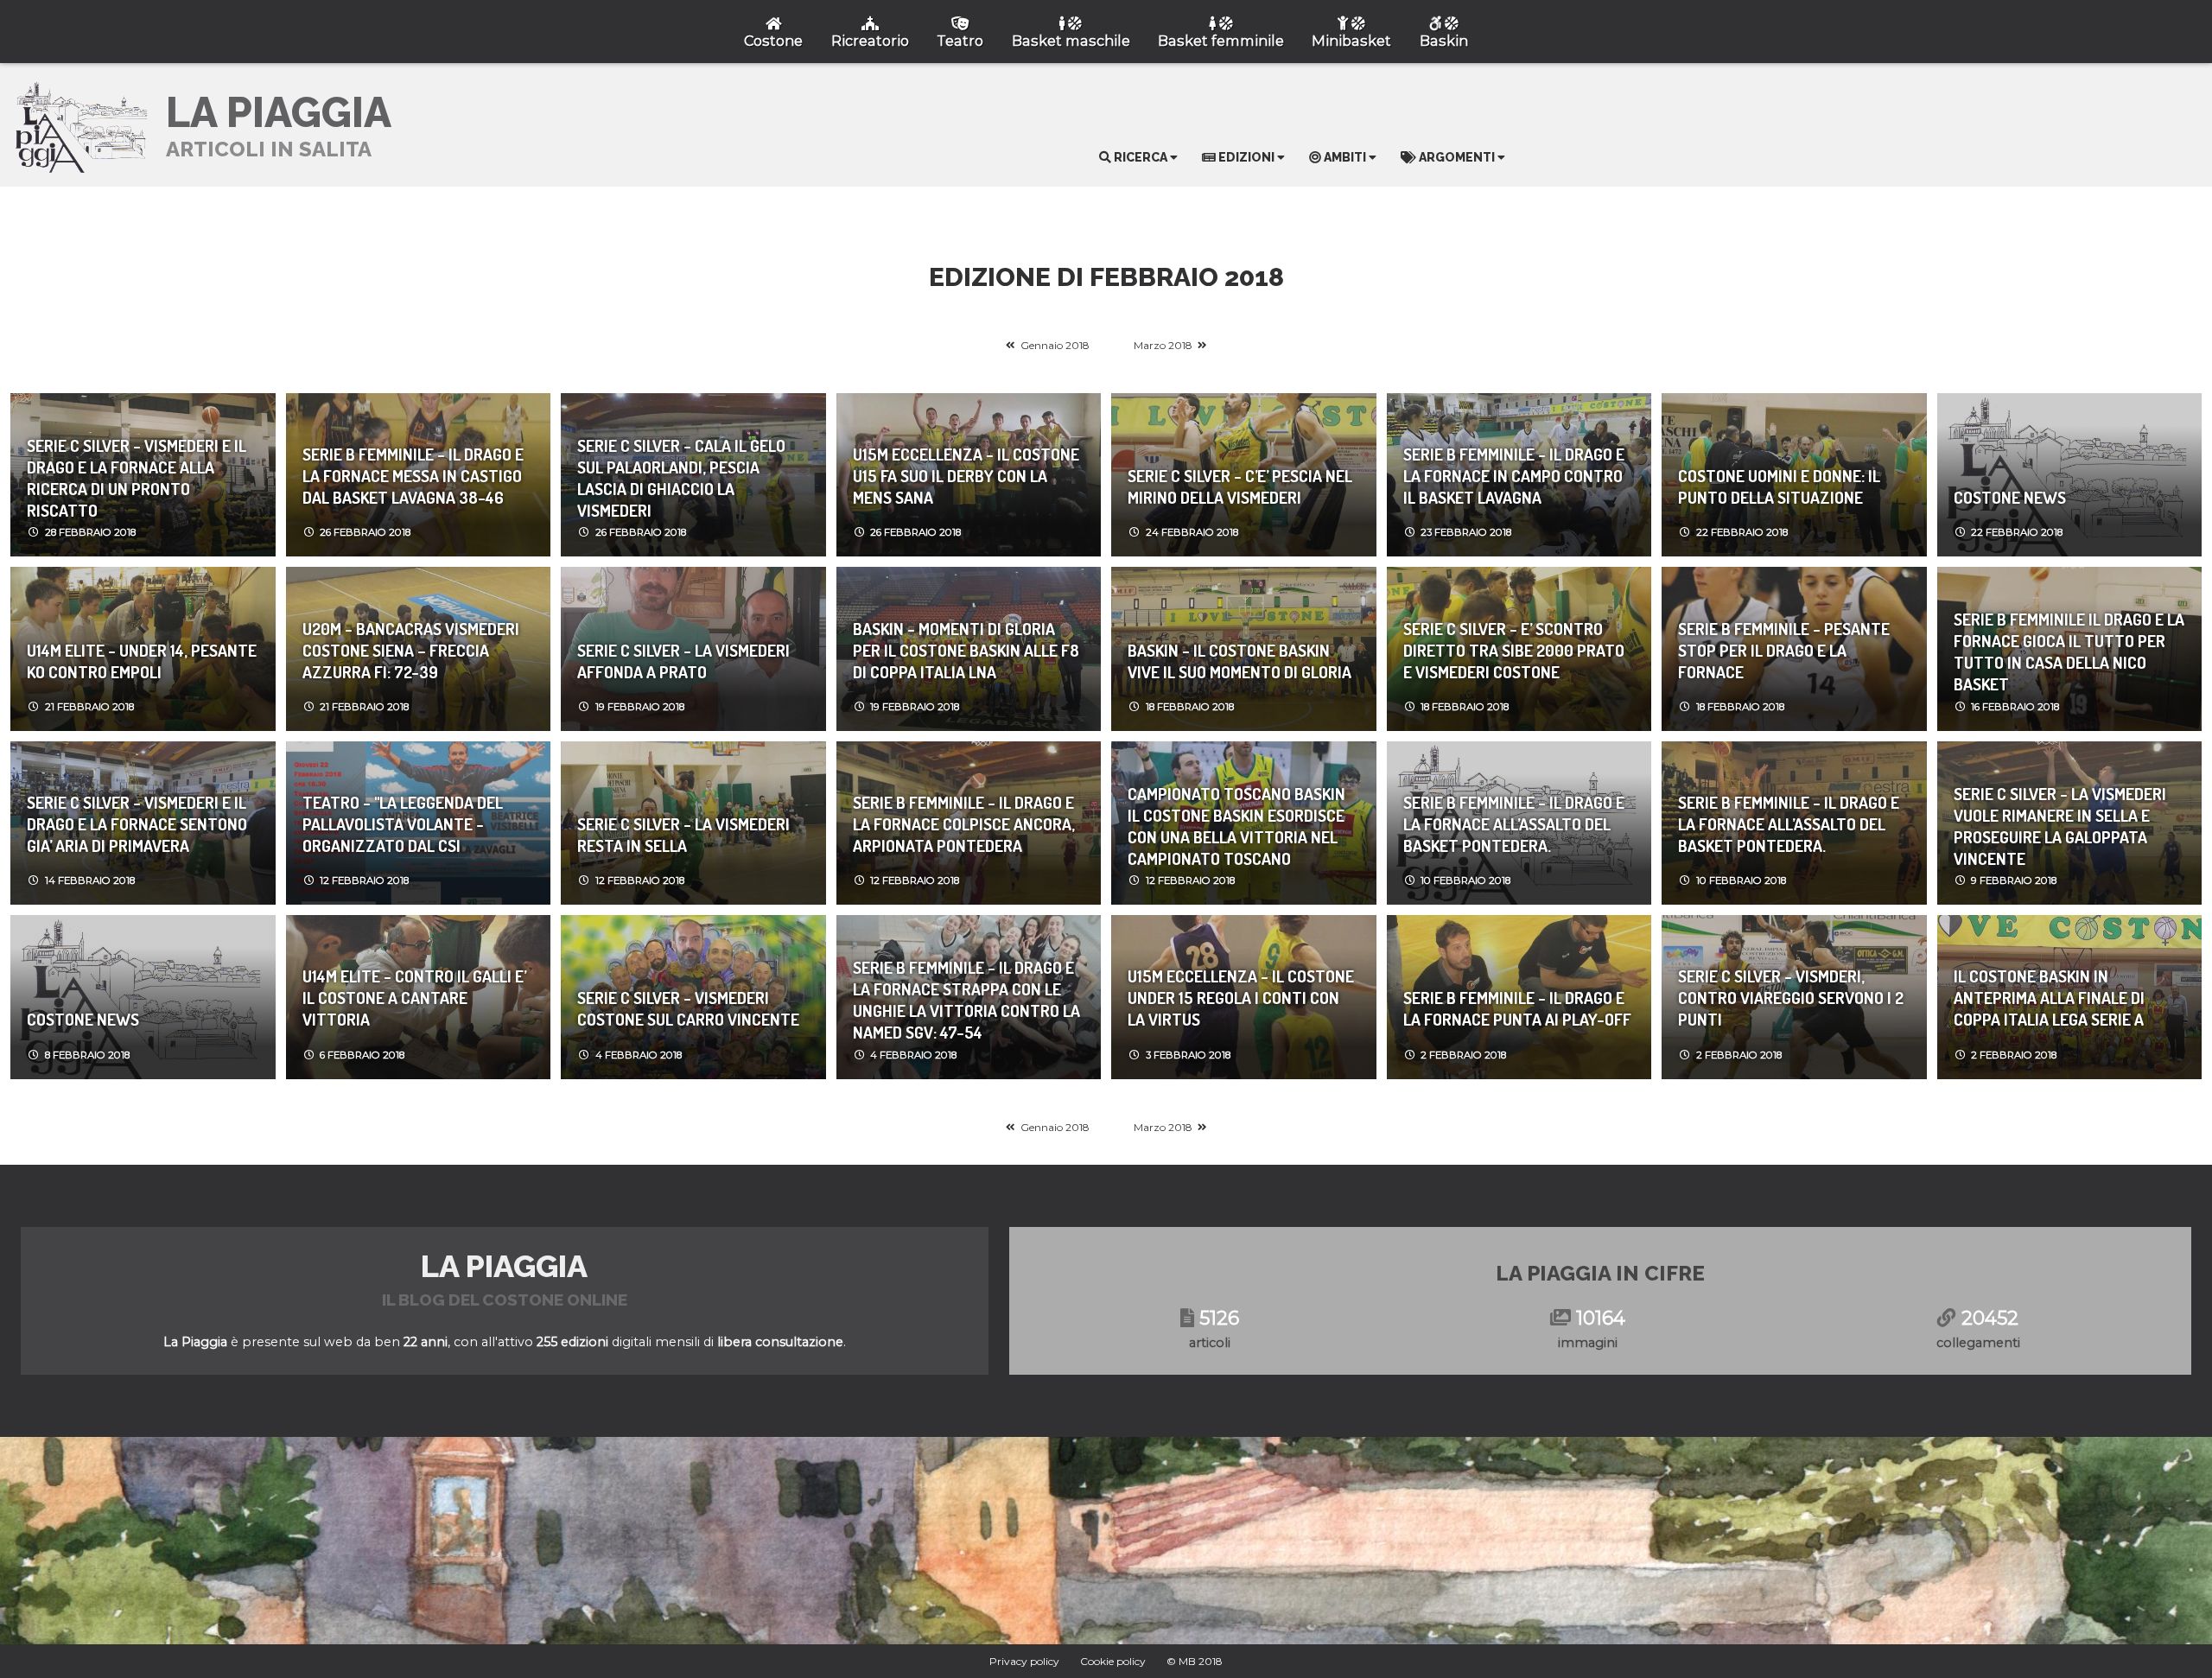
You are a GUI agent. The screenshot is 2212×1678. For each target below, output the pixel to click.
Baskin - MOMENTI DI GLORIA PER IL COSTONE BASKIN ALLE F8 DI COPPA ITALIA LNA (966, 650)
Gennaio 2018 (1055, 345)
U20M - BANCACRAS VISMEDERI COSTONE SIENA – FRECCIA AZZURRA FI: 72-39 (411, 650)
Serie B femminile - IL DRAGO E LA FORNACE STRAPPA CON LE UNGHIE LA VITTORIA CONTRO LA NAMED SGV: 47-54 (966, 998)
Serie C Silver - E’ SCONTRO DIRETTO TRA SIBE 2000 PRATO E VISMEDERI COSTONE (1514, 650)
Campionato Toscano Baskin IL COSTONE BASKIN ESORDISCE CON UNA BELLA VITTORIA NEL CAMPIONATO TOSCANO (1236, 823)
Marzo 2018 (1163, 345)
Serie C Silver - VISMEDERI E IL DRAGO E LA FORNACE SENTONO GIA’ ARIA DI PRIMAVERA (137, 824)
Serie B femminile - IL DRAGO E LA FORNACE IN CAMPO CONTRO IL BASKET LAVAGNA (1514, 476)
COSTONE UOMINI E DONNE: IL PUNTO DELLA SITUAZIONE (1779, 486)
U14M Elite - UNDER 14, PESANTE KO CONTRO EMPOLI (142, 661)
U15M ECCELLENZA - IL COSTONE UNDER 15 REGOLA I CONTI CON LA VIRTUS (1241, 998)
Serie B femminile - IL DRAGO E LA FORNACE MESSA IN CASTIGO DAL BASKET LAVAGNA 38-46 (413, 476)
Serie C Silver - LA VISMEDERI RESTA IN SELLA (683, 835)
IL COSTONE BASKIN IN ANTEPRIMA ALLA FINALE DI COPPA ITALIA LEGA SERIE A (2049, 998)
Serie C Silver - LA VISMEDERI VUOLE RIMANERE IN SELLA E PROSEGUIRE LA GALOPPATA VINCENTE (2060, 823)
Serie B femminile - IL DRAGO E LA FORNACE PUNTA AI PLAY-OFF (1517, 1008)
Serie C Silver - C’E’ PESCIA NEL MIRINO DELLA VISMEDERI (1240, 486)
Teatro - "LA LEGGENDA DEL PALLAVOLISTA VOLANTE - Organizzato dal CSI (403, 824)
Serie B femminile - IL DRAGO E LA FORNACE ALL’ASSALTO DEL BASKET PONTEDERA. (1514, 824)
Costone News (2010, 497)
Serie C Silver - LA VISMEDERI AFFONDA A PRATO (683, 661)
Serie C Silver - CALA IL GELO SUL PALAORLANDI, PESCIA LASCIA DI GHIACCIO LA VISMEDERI (681, 475)
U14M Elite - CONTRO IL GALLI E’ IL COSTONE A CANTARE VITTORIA (414, 998)
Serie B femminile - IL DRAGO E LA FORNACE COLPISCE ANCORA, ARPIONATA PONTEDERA (964, 824)
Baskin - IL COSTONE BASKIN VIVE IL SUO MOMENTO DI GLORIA (1239, 661)
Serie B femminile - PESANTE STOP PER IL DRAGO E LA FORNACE (1784, 650)
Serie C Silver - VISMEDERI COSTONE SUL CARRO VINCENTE (688, 1008)
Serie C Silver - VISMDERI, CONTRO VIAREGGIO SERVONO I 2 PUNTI (1791, 998)
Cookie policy (1113, 1661)
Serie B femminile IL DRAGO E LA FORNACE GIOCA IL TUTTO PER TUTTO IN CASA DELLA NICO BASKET (2069, 649)
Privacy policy (1024, 1661)
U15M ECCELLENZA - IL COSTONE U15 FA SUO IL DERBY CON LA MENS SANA (966, 476)
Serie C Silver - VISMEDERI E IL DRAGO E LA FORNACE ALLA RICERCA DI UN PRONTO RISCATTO (137, 475)
